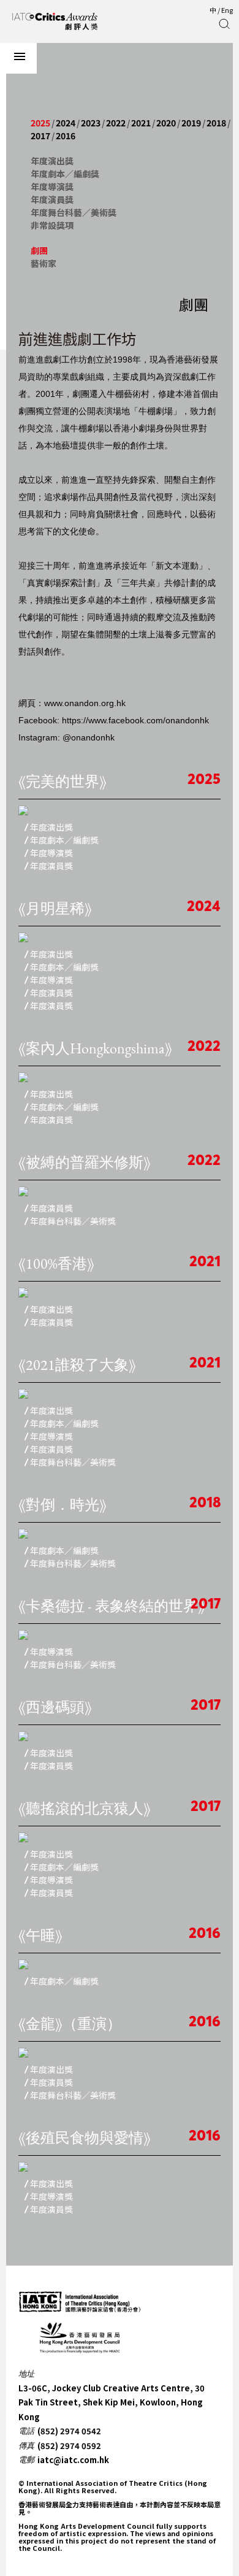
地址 (26, 2374)
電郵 (26, 2460)
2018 (216, 123)
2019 (191, 123)
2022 (116, 123)
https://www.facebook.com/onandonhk (135, 720)
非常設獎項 (52, 225)
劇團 (39, 250)
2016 (66, 136)
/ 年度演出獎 (49, 828)
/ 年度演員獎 (49, 866)
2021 (141, 123)
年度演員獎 (52, 199)
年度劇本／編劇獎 (65, 174)
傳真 (26, 2446)
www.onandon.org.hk (85, 703)
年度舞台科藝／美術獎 (74, 212)
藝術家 (44, 263)
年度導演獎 (52, 186)
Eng (227, 10)
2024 (66, 123)
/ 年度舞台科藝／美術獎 (70, 1221)
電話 (26, 2431)
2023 (91, 123)
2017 (40, 136)
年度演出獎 (52, 161)
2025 (40, 123)
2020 (166, 123)
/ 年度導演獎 (49, 853)
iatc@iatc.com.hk (73, 2460)
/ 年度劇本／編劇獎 (62, 840)
